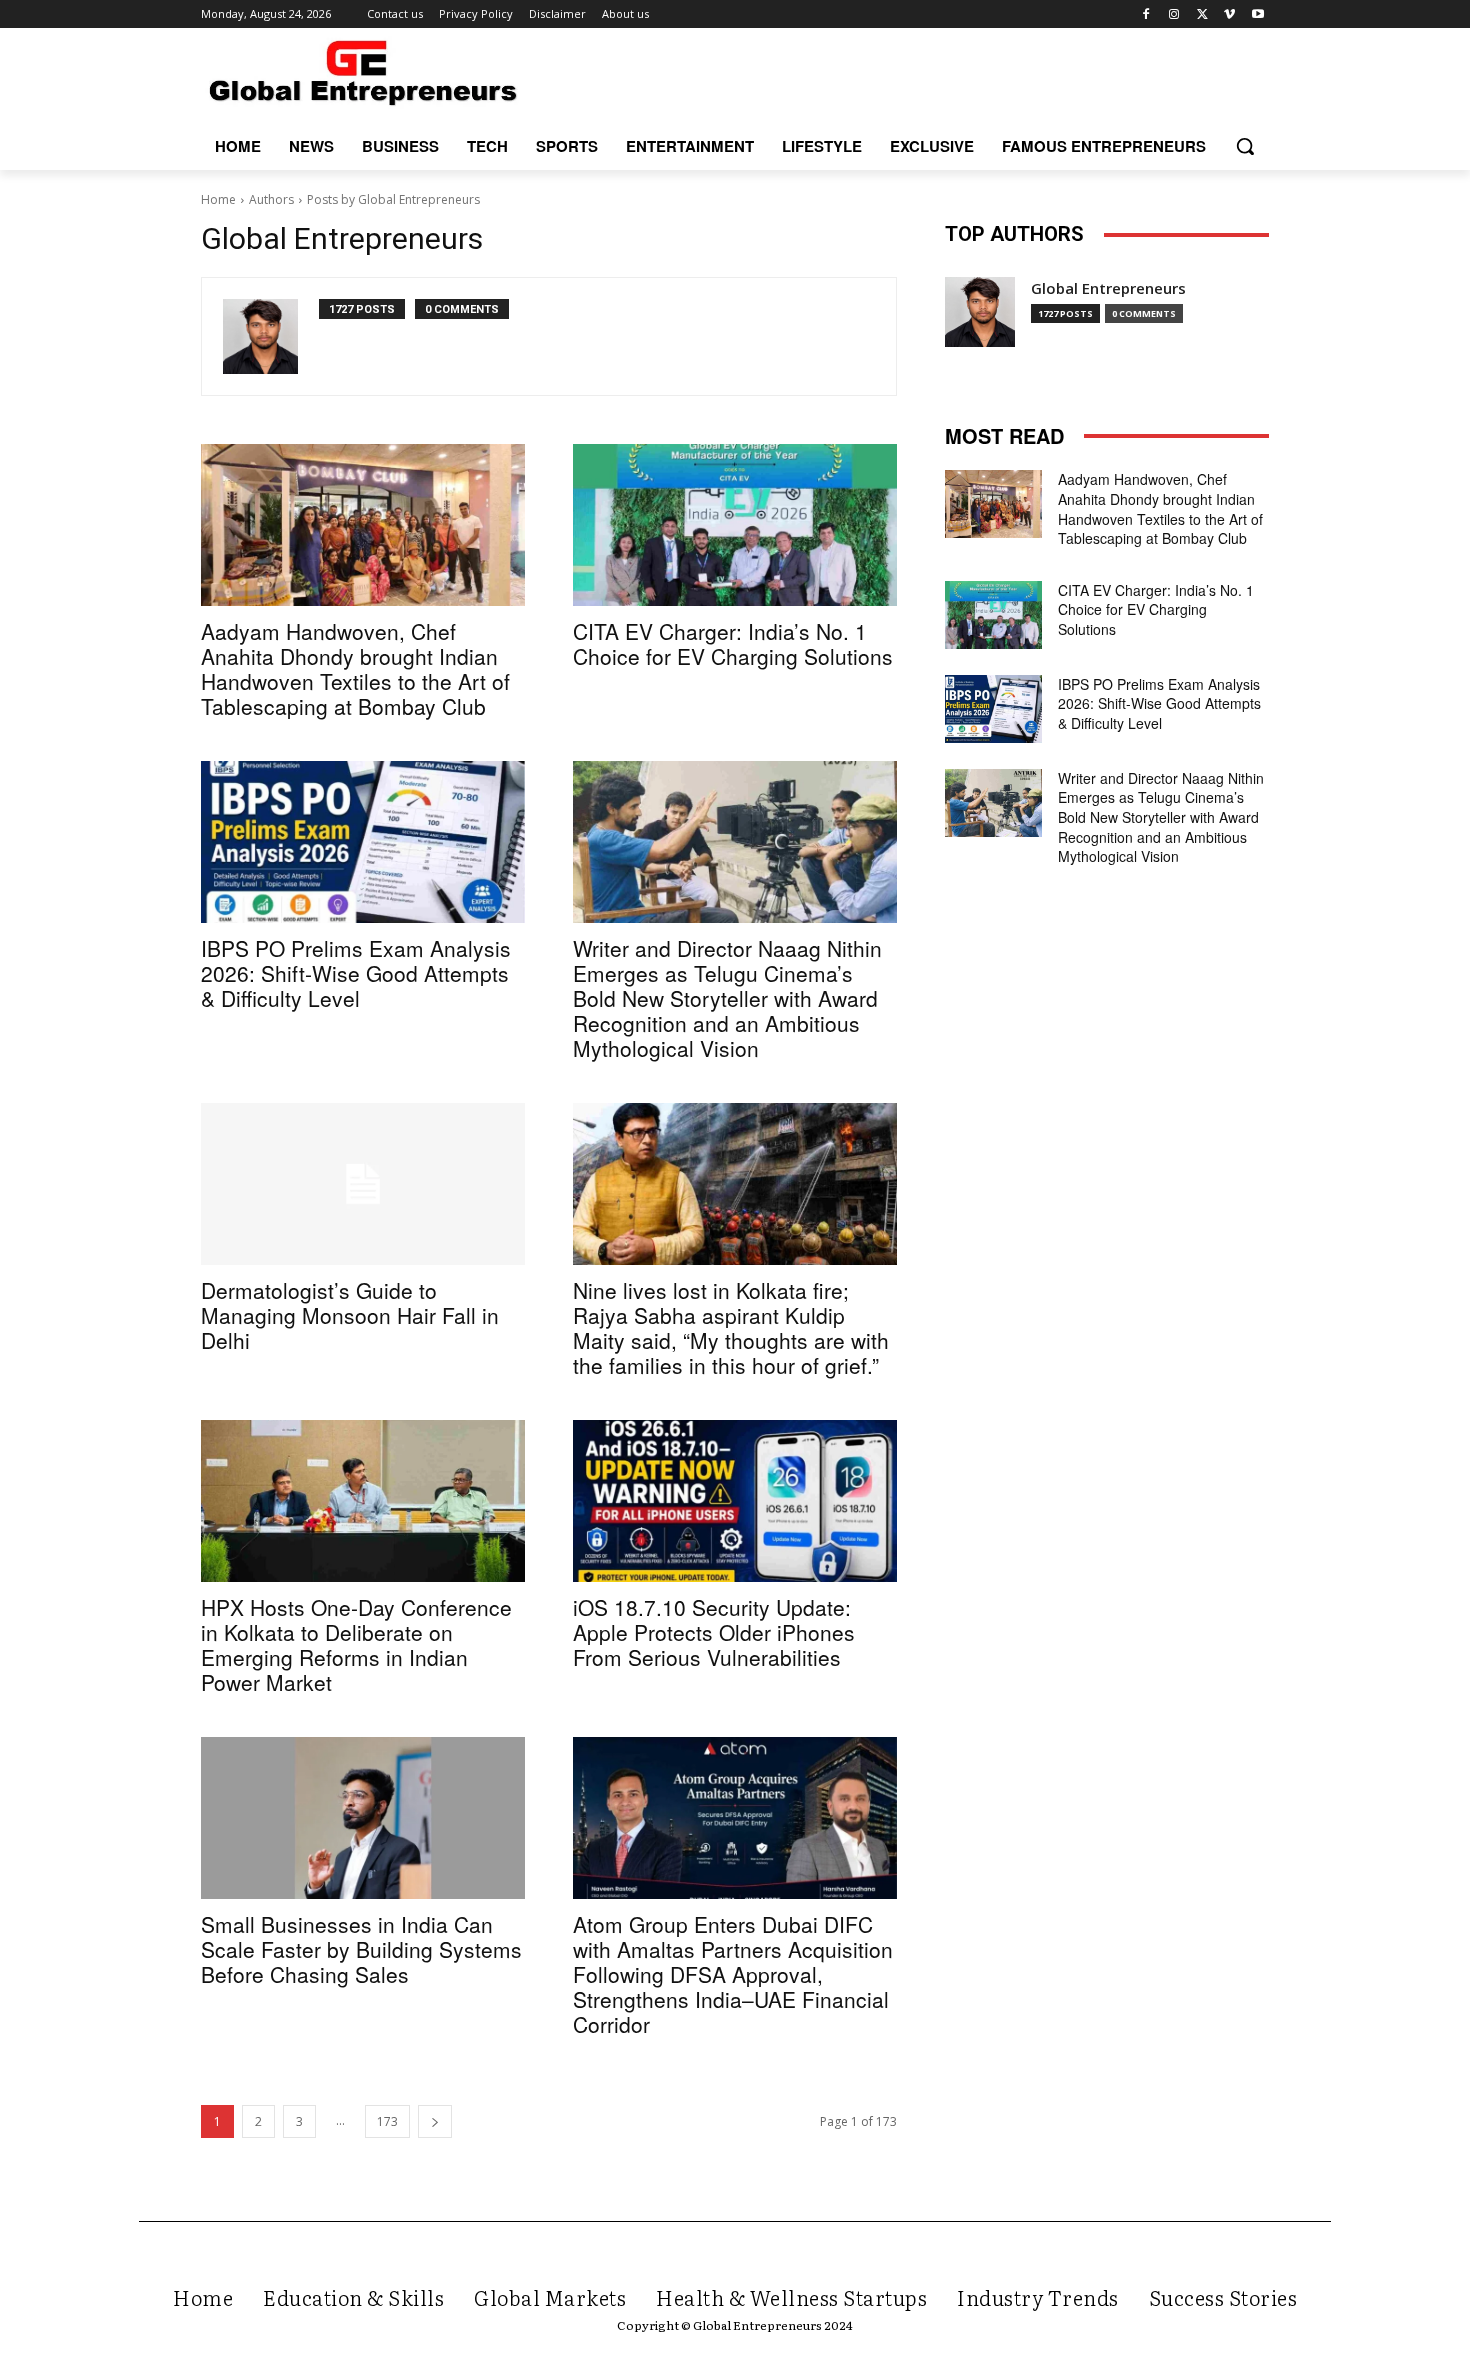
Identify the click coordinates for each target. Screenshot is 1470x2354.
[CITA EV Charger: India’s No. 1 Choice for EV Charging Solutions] (735, 525)
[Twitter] (1202, 14)
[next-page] (435, 2121)
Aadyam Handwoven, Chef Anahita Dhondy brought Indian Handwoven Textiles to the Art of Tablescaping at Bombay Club (355, 668)
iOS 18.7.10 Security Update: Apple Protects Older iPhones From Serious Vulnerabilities (714, 1632)
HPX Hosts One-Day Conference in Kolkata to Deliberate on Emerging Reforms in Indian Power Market (356, 1644)
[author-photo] (271, 336)
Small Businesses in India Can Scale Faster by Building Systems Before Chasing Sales (361, 1949)
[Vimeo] (1229, 14)
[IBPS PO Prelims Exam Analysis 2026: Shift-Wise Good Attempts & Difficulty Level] (363, 842)
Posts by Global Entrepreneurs (393, 199)
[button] (1245, 146)
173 (387, 2121)
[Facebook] (1146, 14)
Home (218, 199)
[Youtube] (1257, 14)
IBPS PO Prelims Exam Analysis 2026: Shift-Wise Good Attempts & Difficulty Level (356, 973)
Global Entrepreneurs (1108, 288)
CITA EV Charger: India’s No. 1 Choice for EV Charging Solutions (733, 643)
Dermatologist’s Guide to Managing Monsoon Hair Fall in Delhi (350, 1315)
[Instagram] (1174, 14)
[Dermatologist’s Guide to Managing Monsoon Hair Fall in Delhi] (363, 1184)
